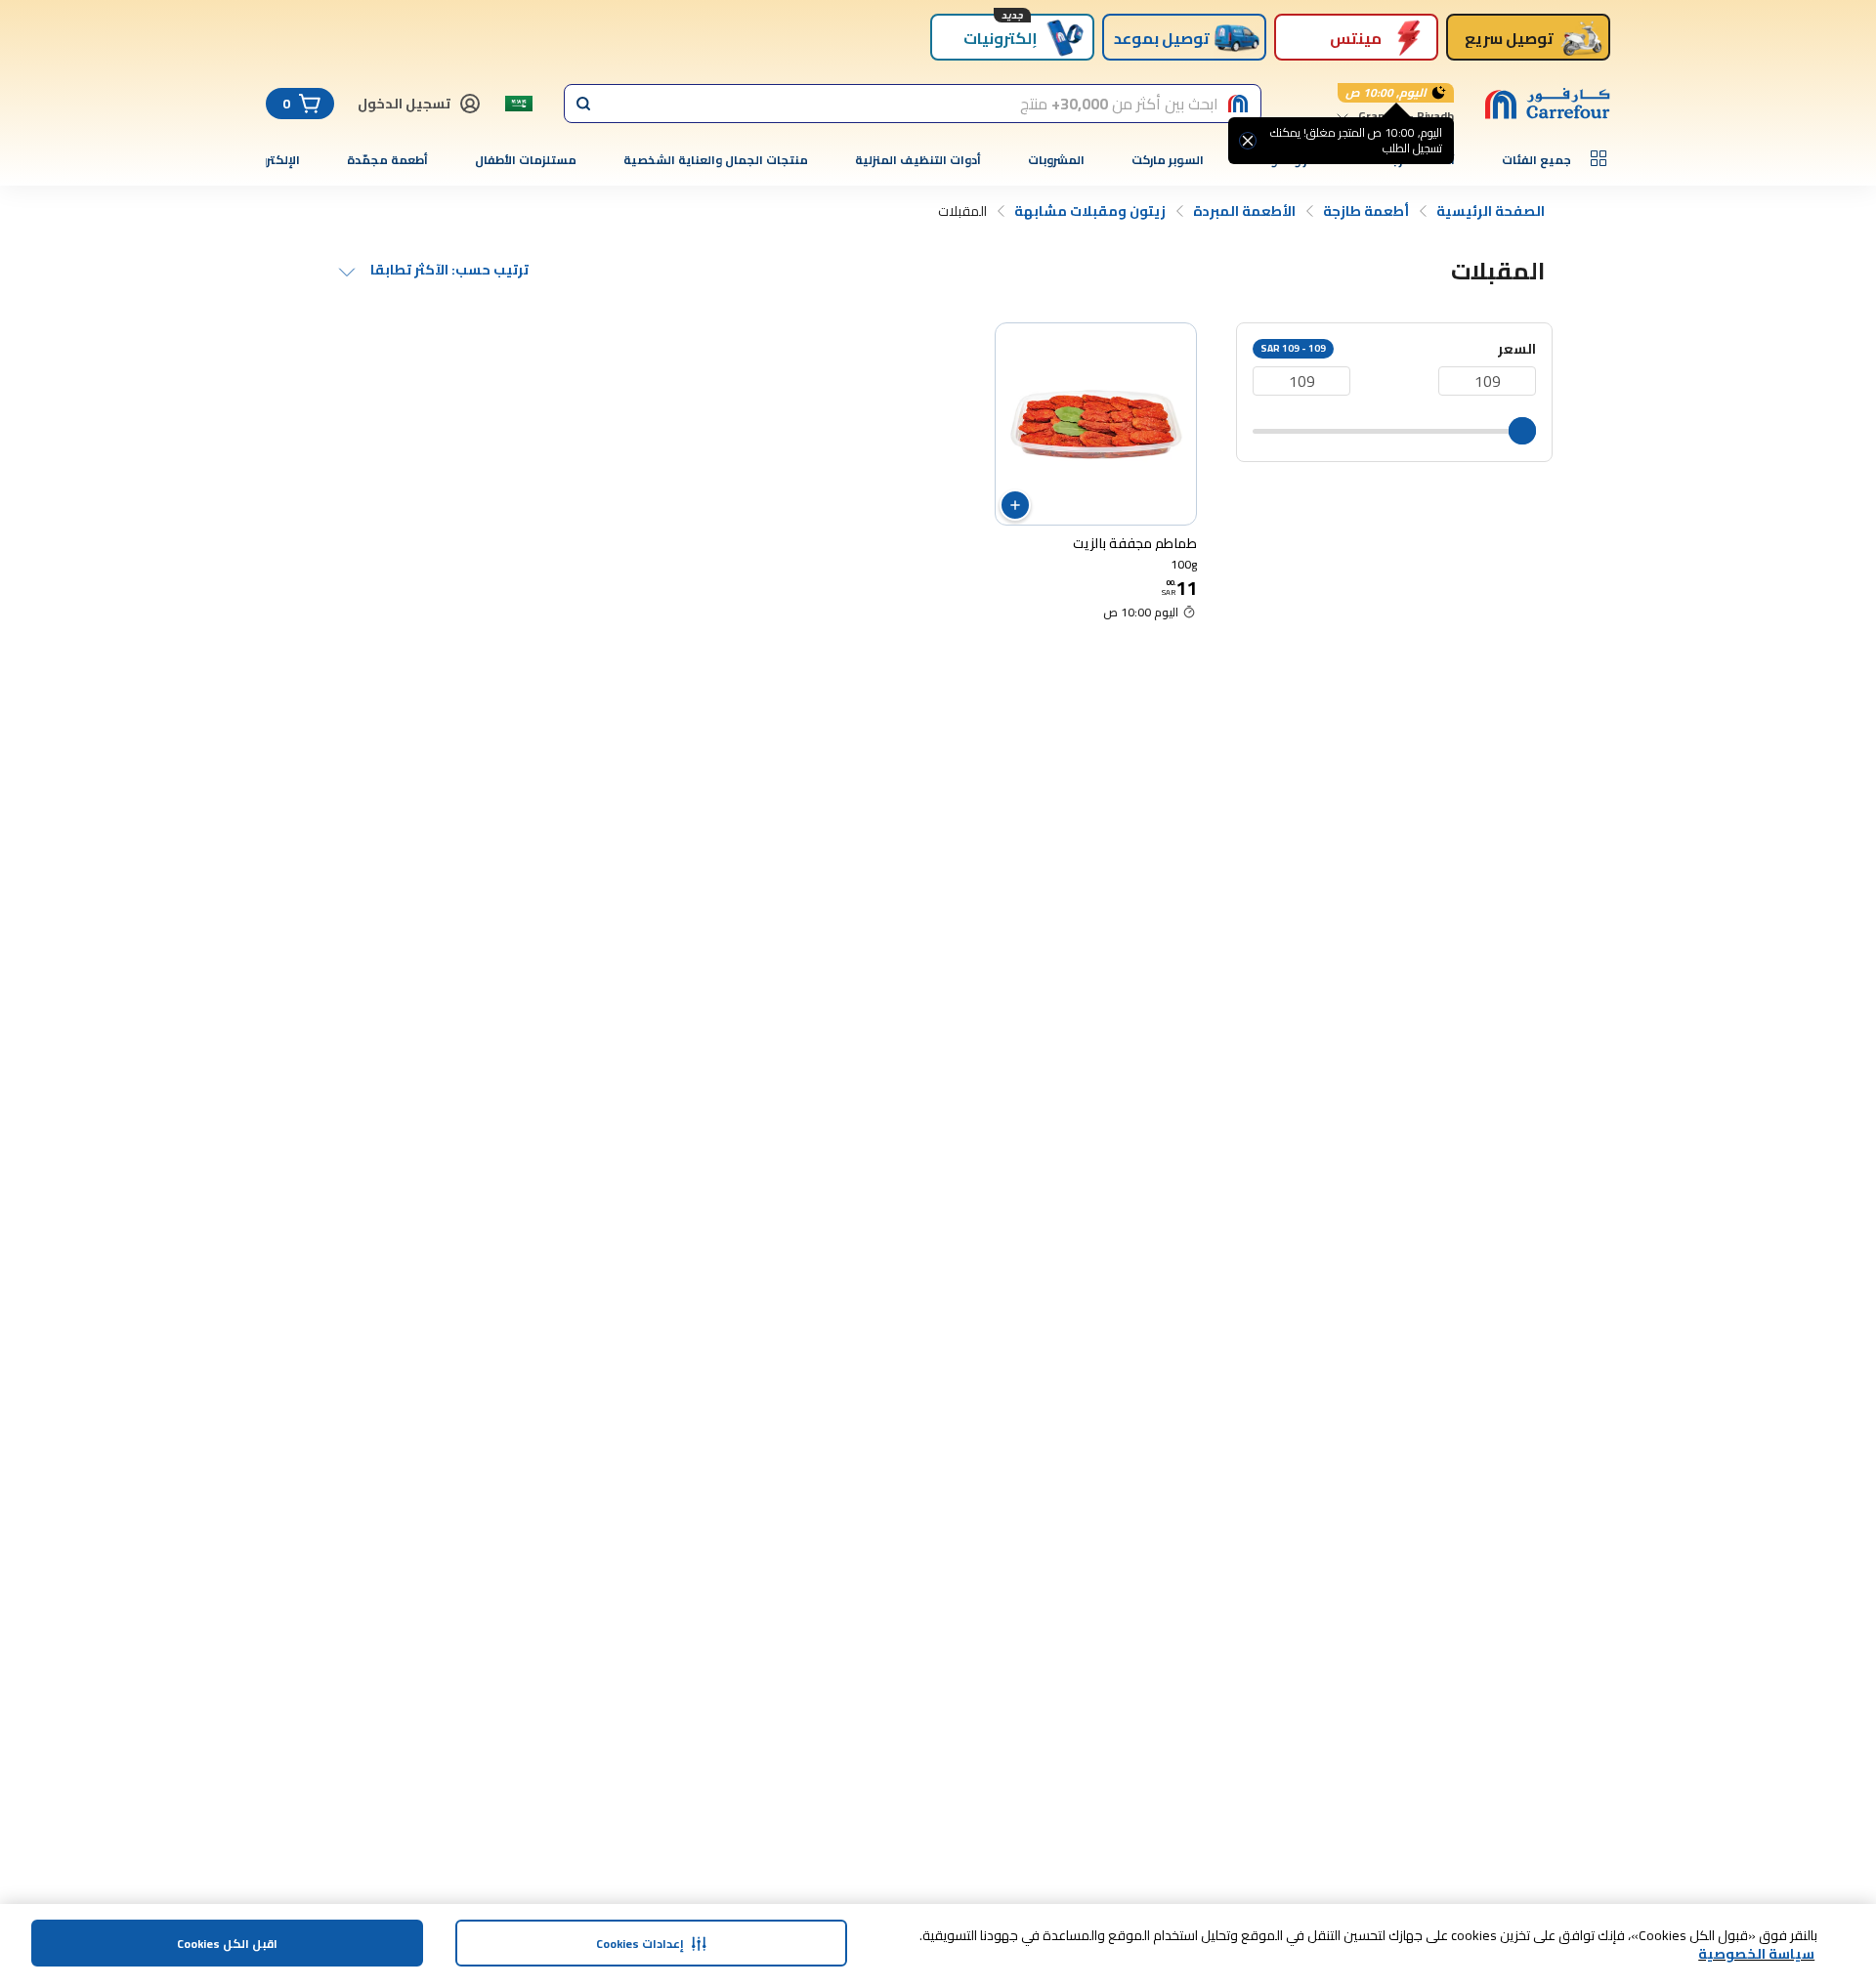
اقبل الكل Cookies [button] (227, 1944)
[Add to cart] (1015, 505)
